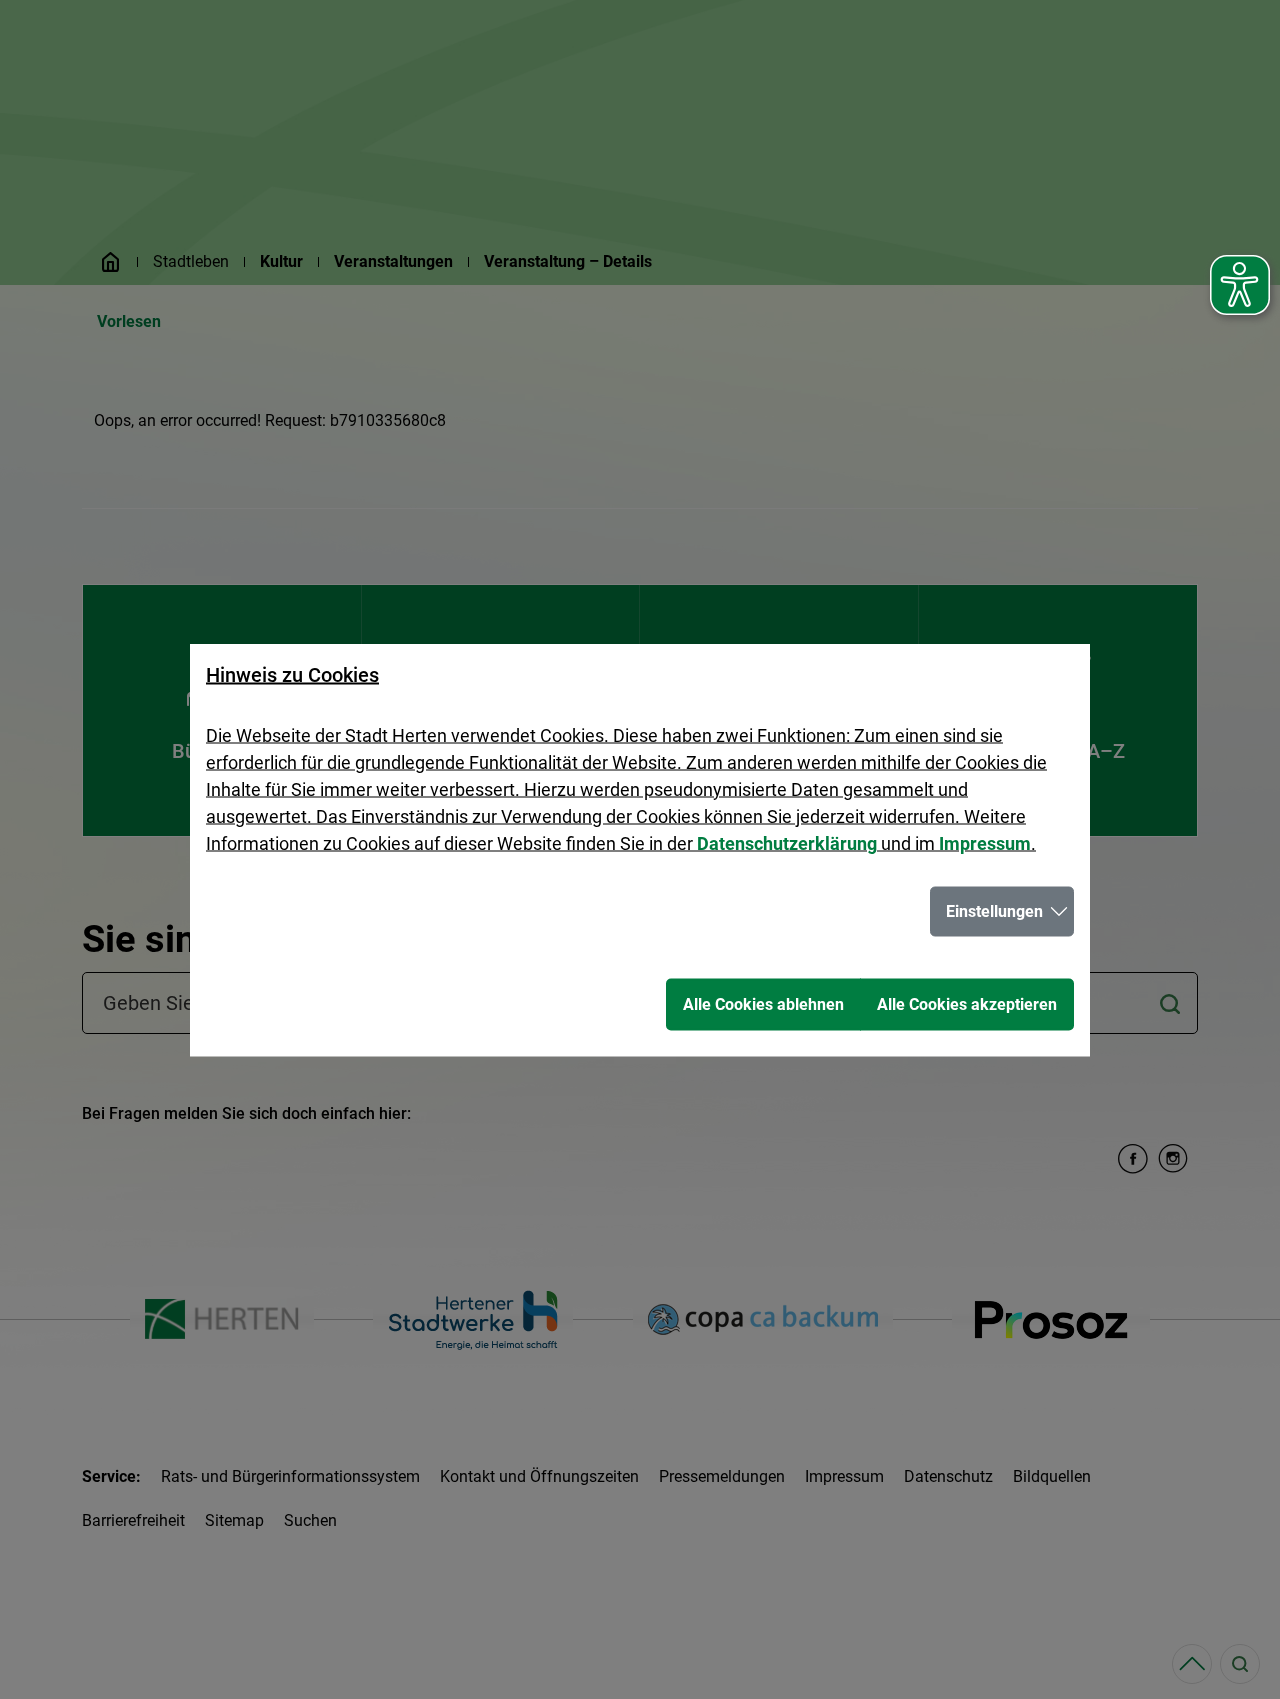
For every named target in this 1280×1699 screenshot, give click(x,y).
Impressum (985, 842)
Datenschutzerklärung (787, 842)
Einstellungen (994, 910)
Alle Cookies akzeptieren (967, 1003)
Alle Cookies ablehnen (763, 1003)
